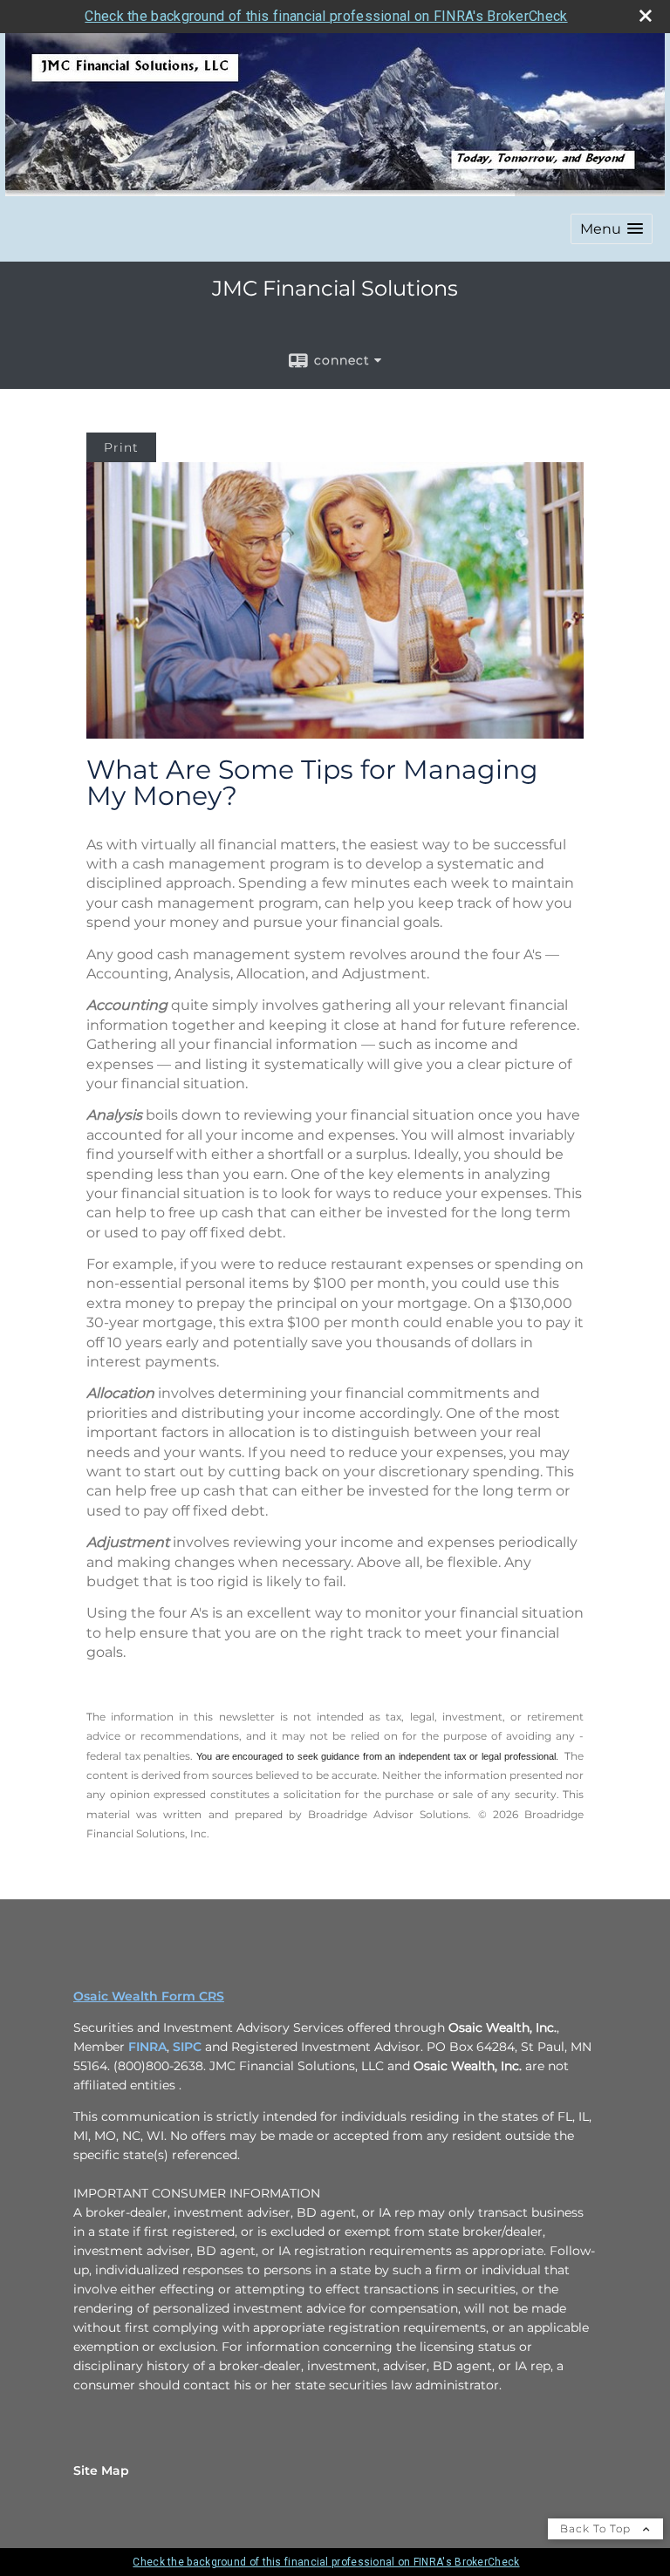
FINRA (147, 2047)
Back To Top (597, 2528)
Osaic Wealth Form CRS (149, 1996)
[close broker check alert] (646, 16)
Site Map (101, 2470)
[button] (612, 229)
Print (121, 447)
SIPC (187, 2047)
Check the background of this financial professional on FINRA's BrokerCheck (326, 16)
